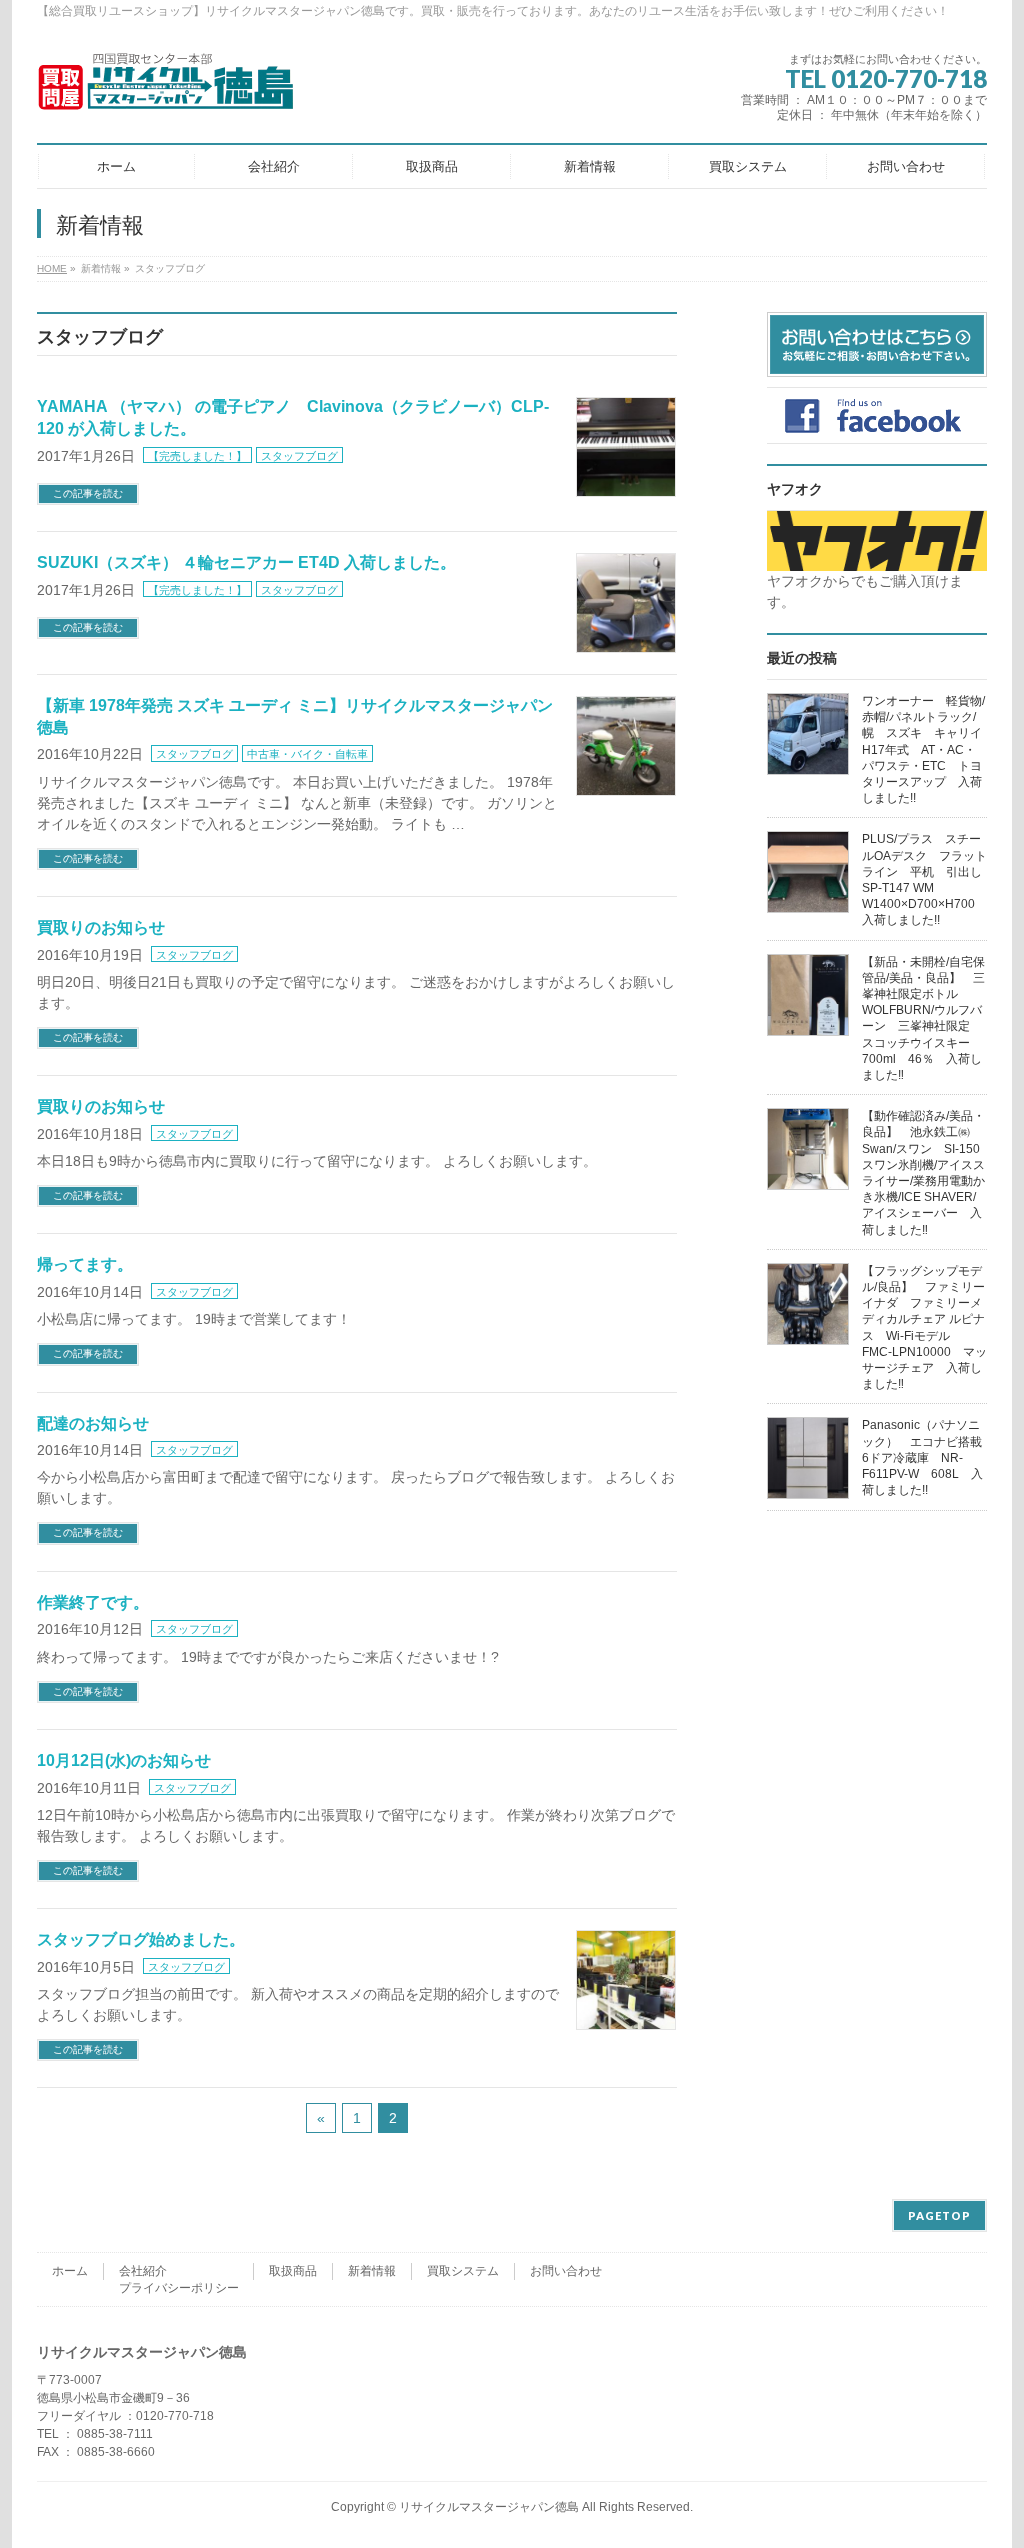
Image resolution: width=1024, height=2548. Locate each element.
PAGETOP (939, 2215)
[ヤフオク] (877, 560)
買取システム (463, 2271)
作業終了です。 (93, 1602)
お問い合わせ (566, 2271)
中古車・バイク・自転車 (307, 754)
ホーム (70, 2271)
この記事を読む (88, 493)
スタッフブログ (299, 456)
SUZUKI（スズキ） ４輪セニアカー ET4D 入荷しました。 (246, 562)
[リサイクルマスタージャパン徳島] (183, 89)
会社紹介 (143, 2271)
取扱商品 (293, 2271)
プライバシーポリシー (179, 2288)
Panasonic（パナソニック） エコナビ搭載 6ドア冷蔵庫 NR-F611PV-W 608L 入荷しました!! (928, 1457)
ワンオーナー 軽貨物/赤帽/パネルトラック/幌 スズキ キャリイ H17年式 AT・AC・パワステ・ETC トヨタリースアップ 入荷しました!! (928, 749)
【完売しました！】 (197, 456)
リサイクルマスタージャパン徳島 (489, 2507)
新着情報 (372, 2271)
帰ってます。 (85, 1264)
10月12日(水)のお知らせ (124, 1760)
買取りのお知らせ (101, 927)
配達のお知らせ (93, 1423)
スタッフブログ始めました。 (141, 1939)
